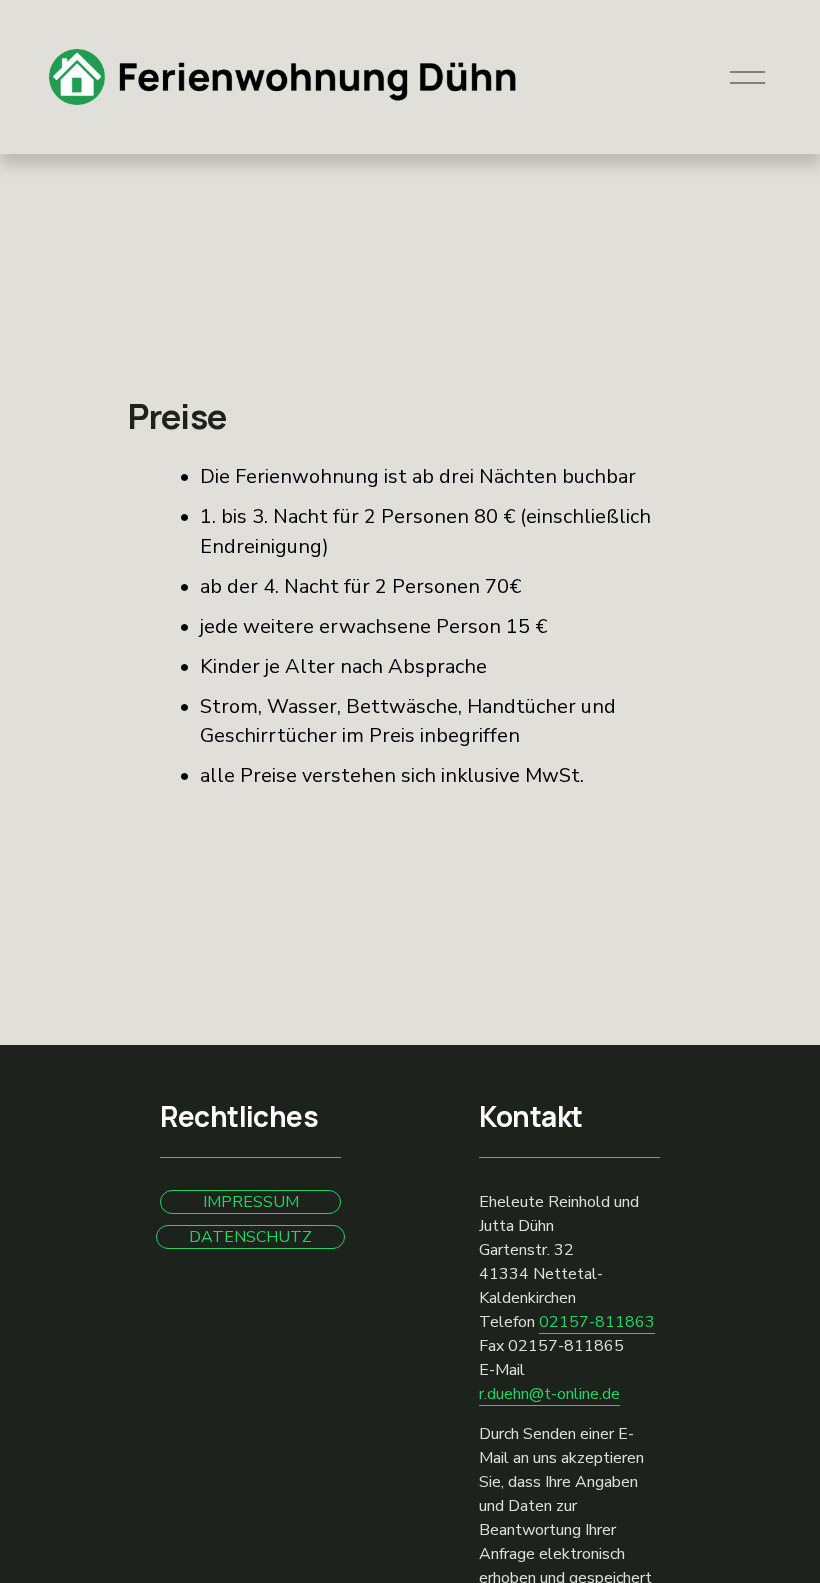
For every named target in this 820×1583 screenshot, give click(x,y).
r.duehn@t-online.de (549, 1394)
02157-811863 (597, 1322)
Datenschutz (250, 1237)
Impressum (251, 1202)
